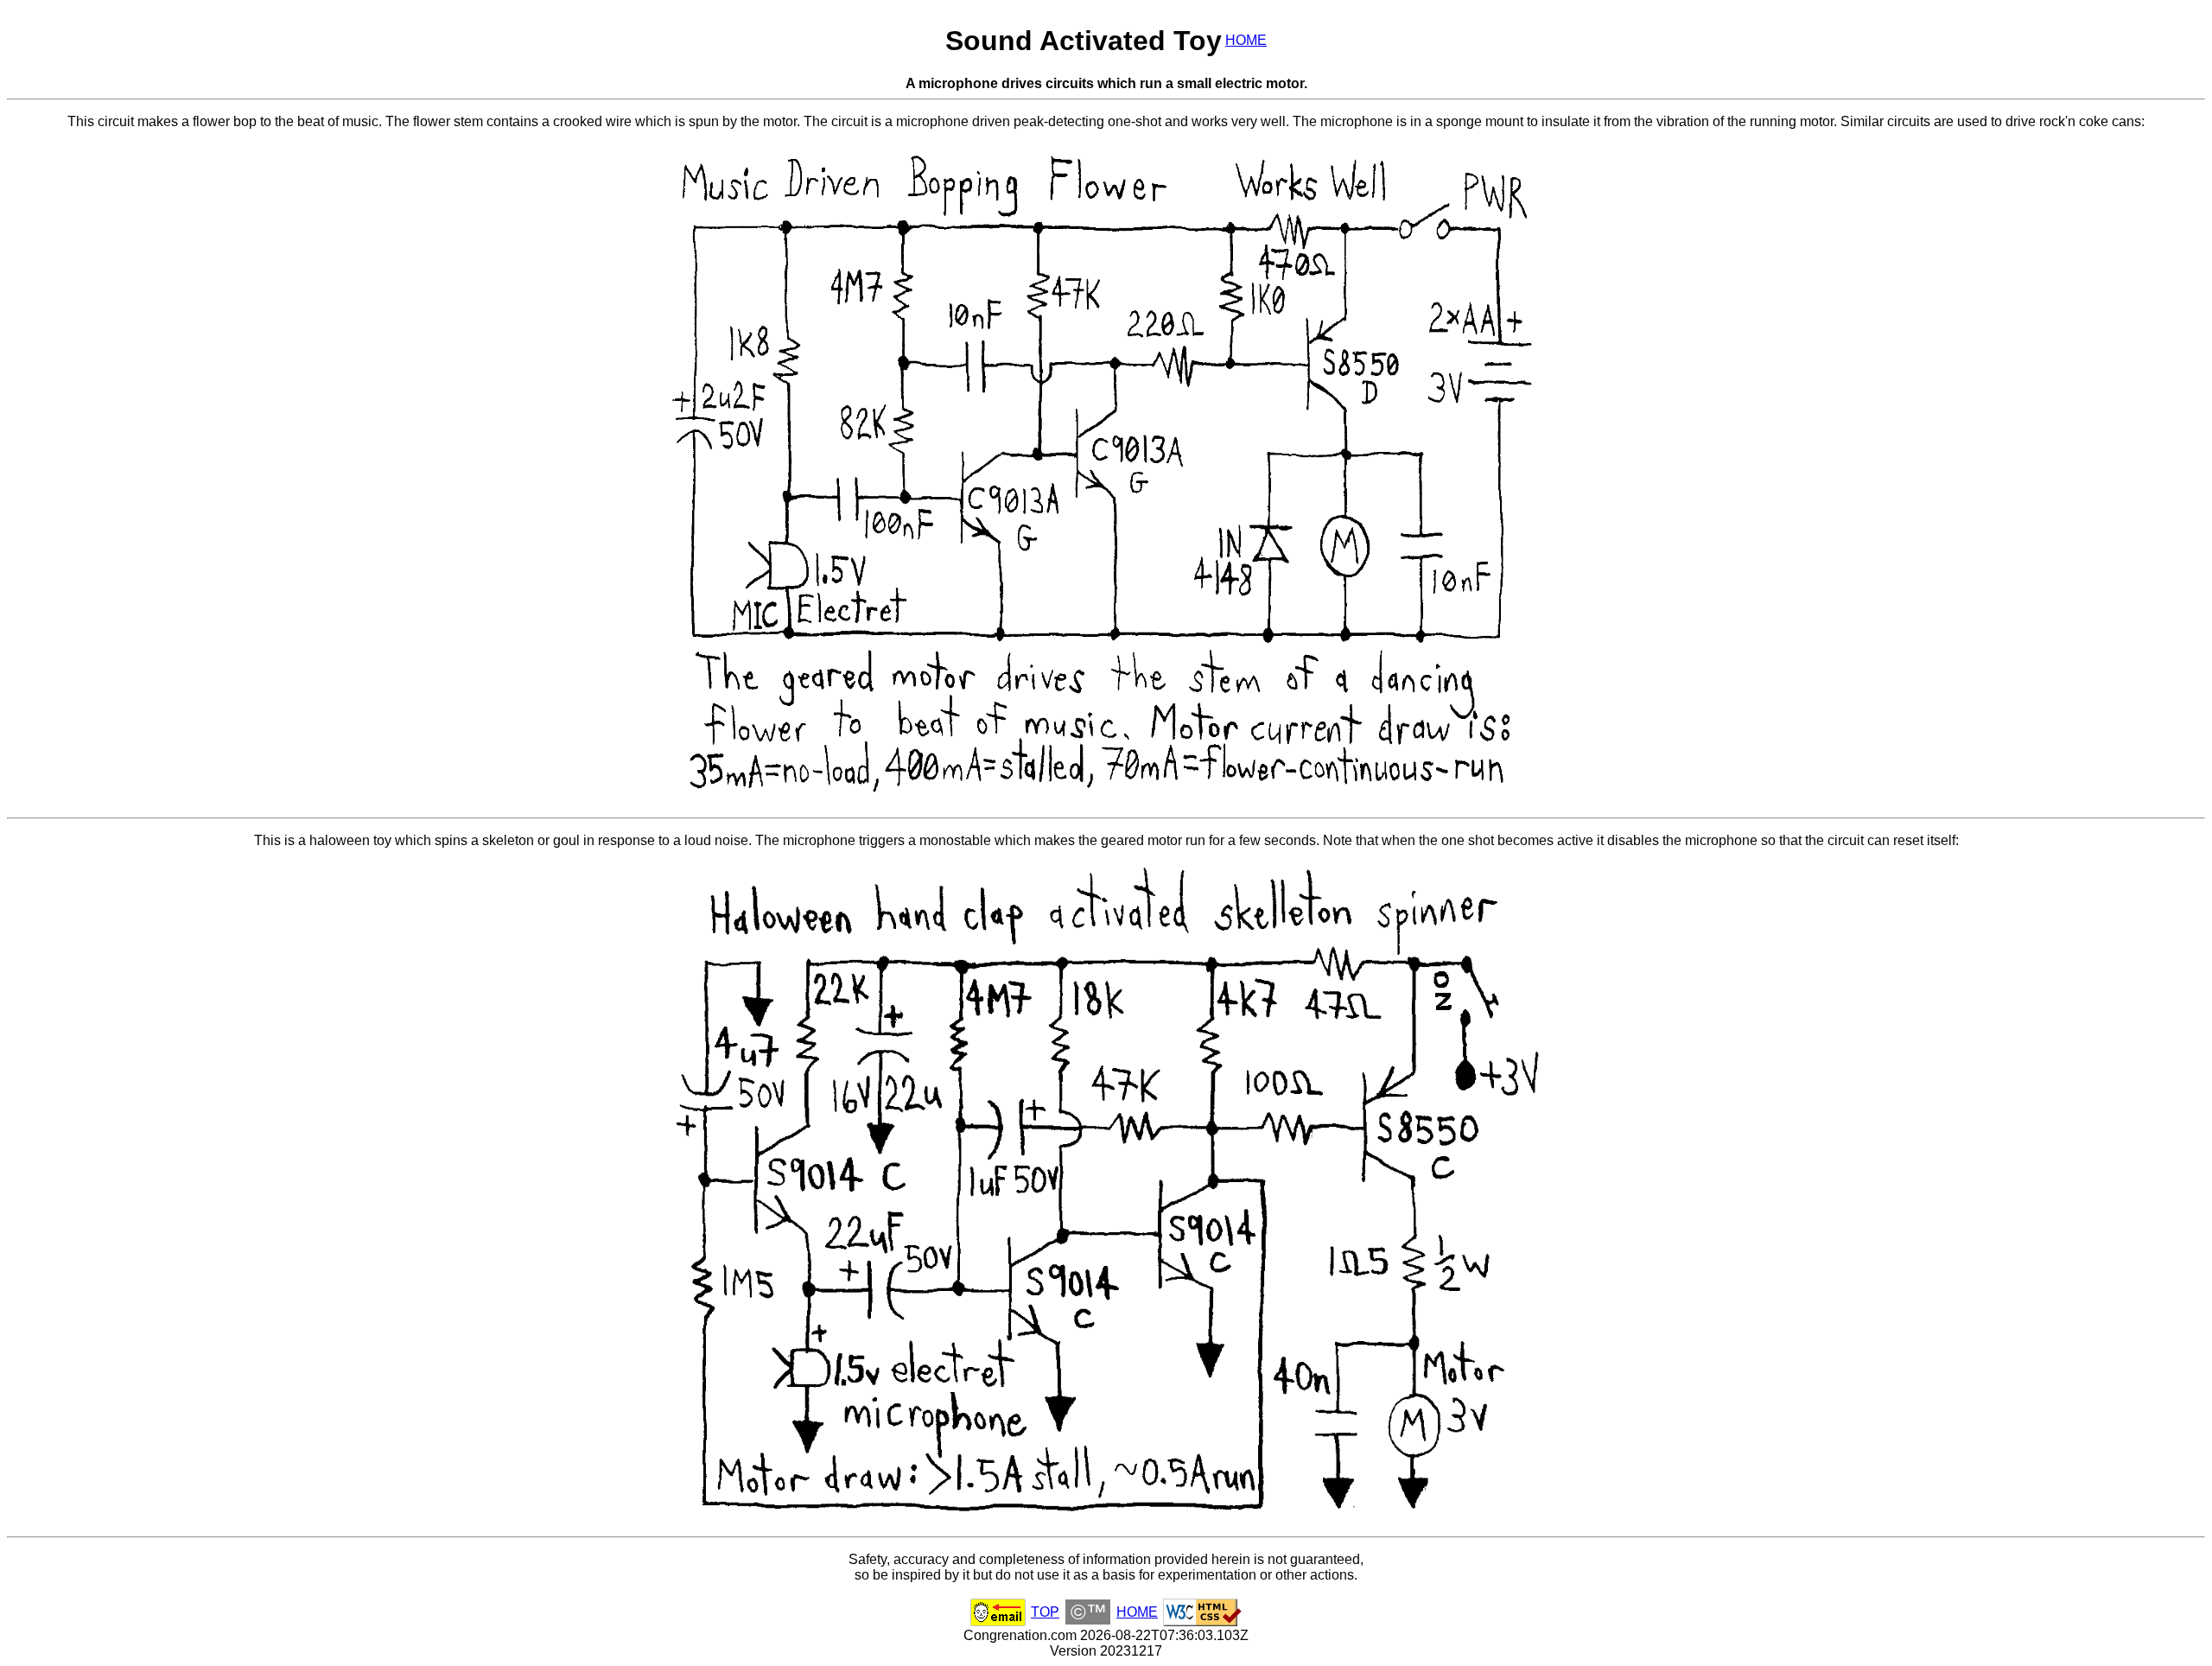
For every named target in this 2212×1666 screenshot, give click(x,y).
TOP (1045, 1612)
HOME (1246, 40)
